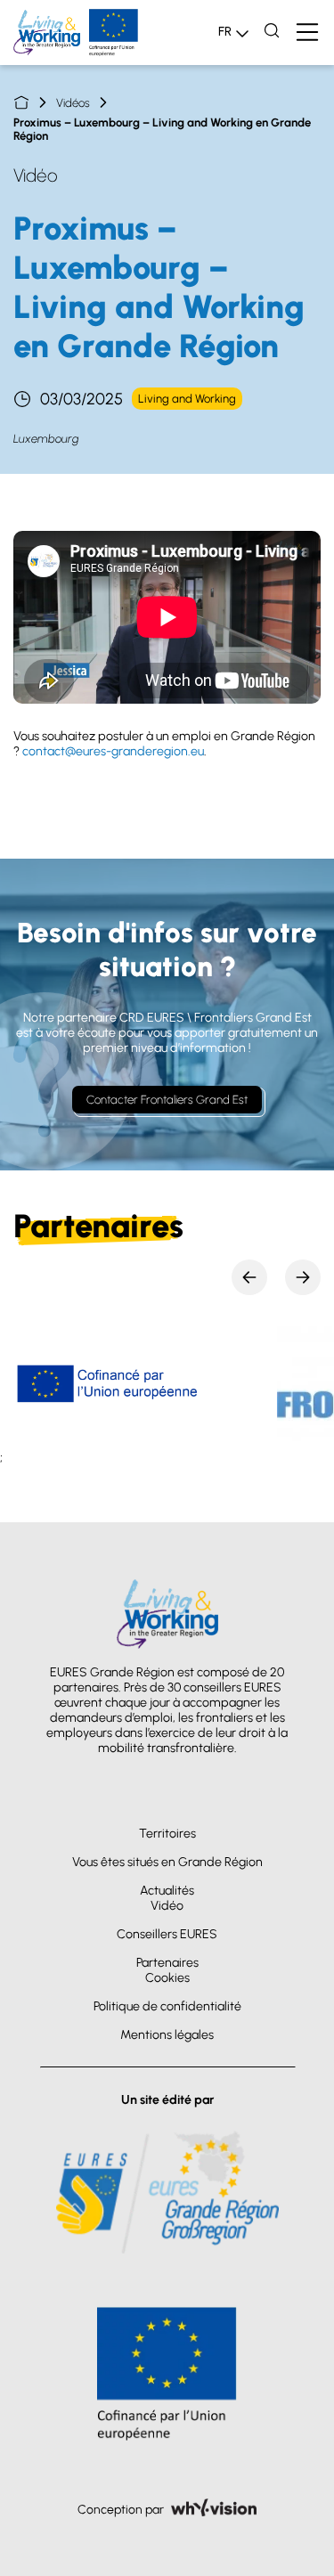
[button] (249, 1277)
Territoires (167, 1834)
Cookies (167, 1978)
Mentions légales (167, 2035)
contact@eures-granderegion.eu (113, 751)
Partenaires (167, 1963)
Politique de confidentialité (167, 2006)
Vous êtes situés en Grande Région (167, 1862)
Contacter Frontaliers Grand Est (167, 1100)
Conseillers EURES (167, 1934)
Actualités (167, 1891)
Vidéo (167, 1906)
